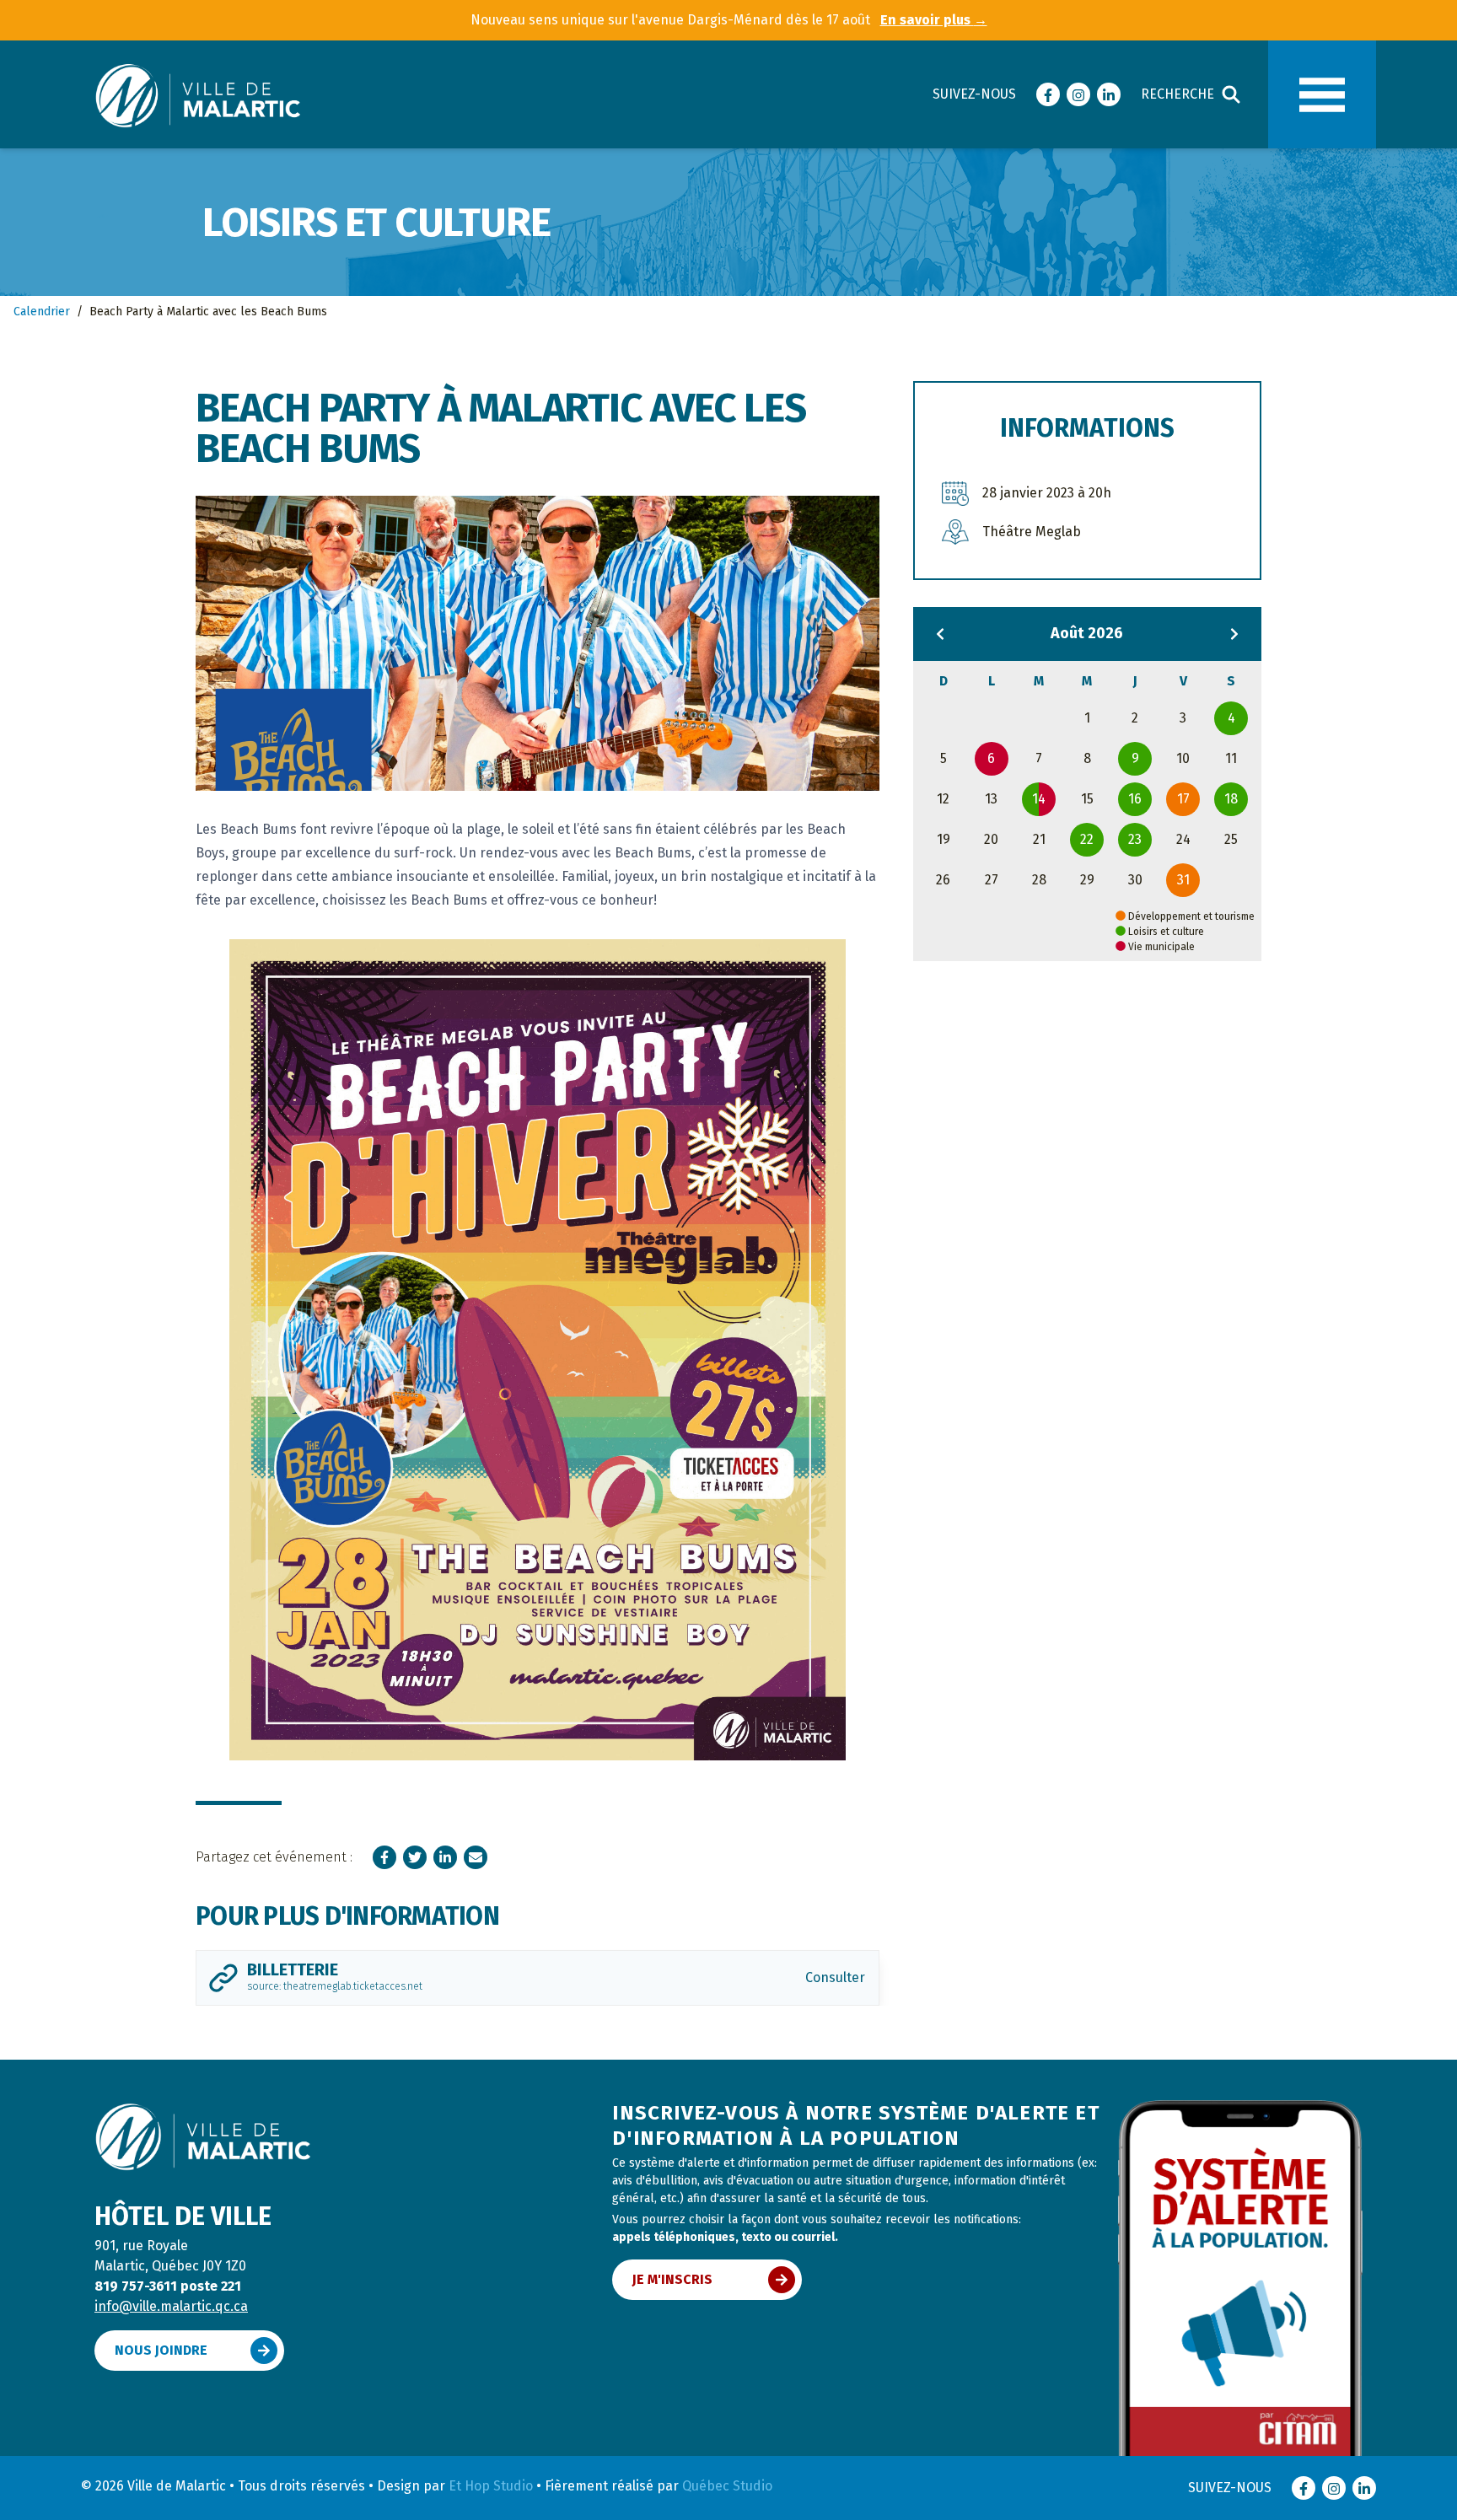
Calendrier (42, 312)
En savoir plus (934, 20)
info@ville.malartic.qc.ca (171, 2306)
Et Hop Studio (491, 2486)
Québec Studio (727, 2486)
